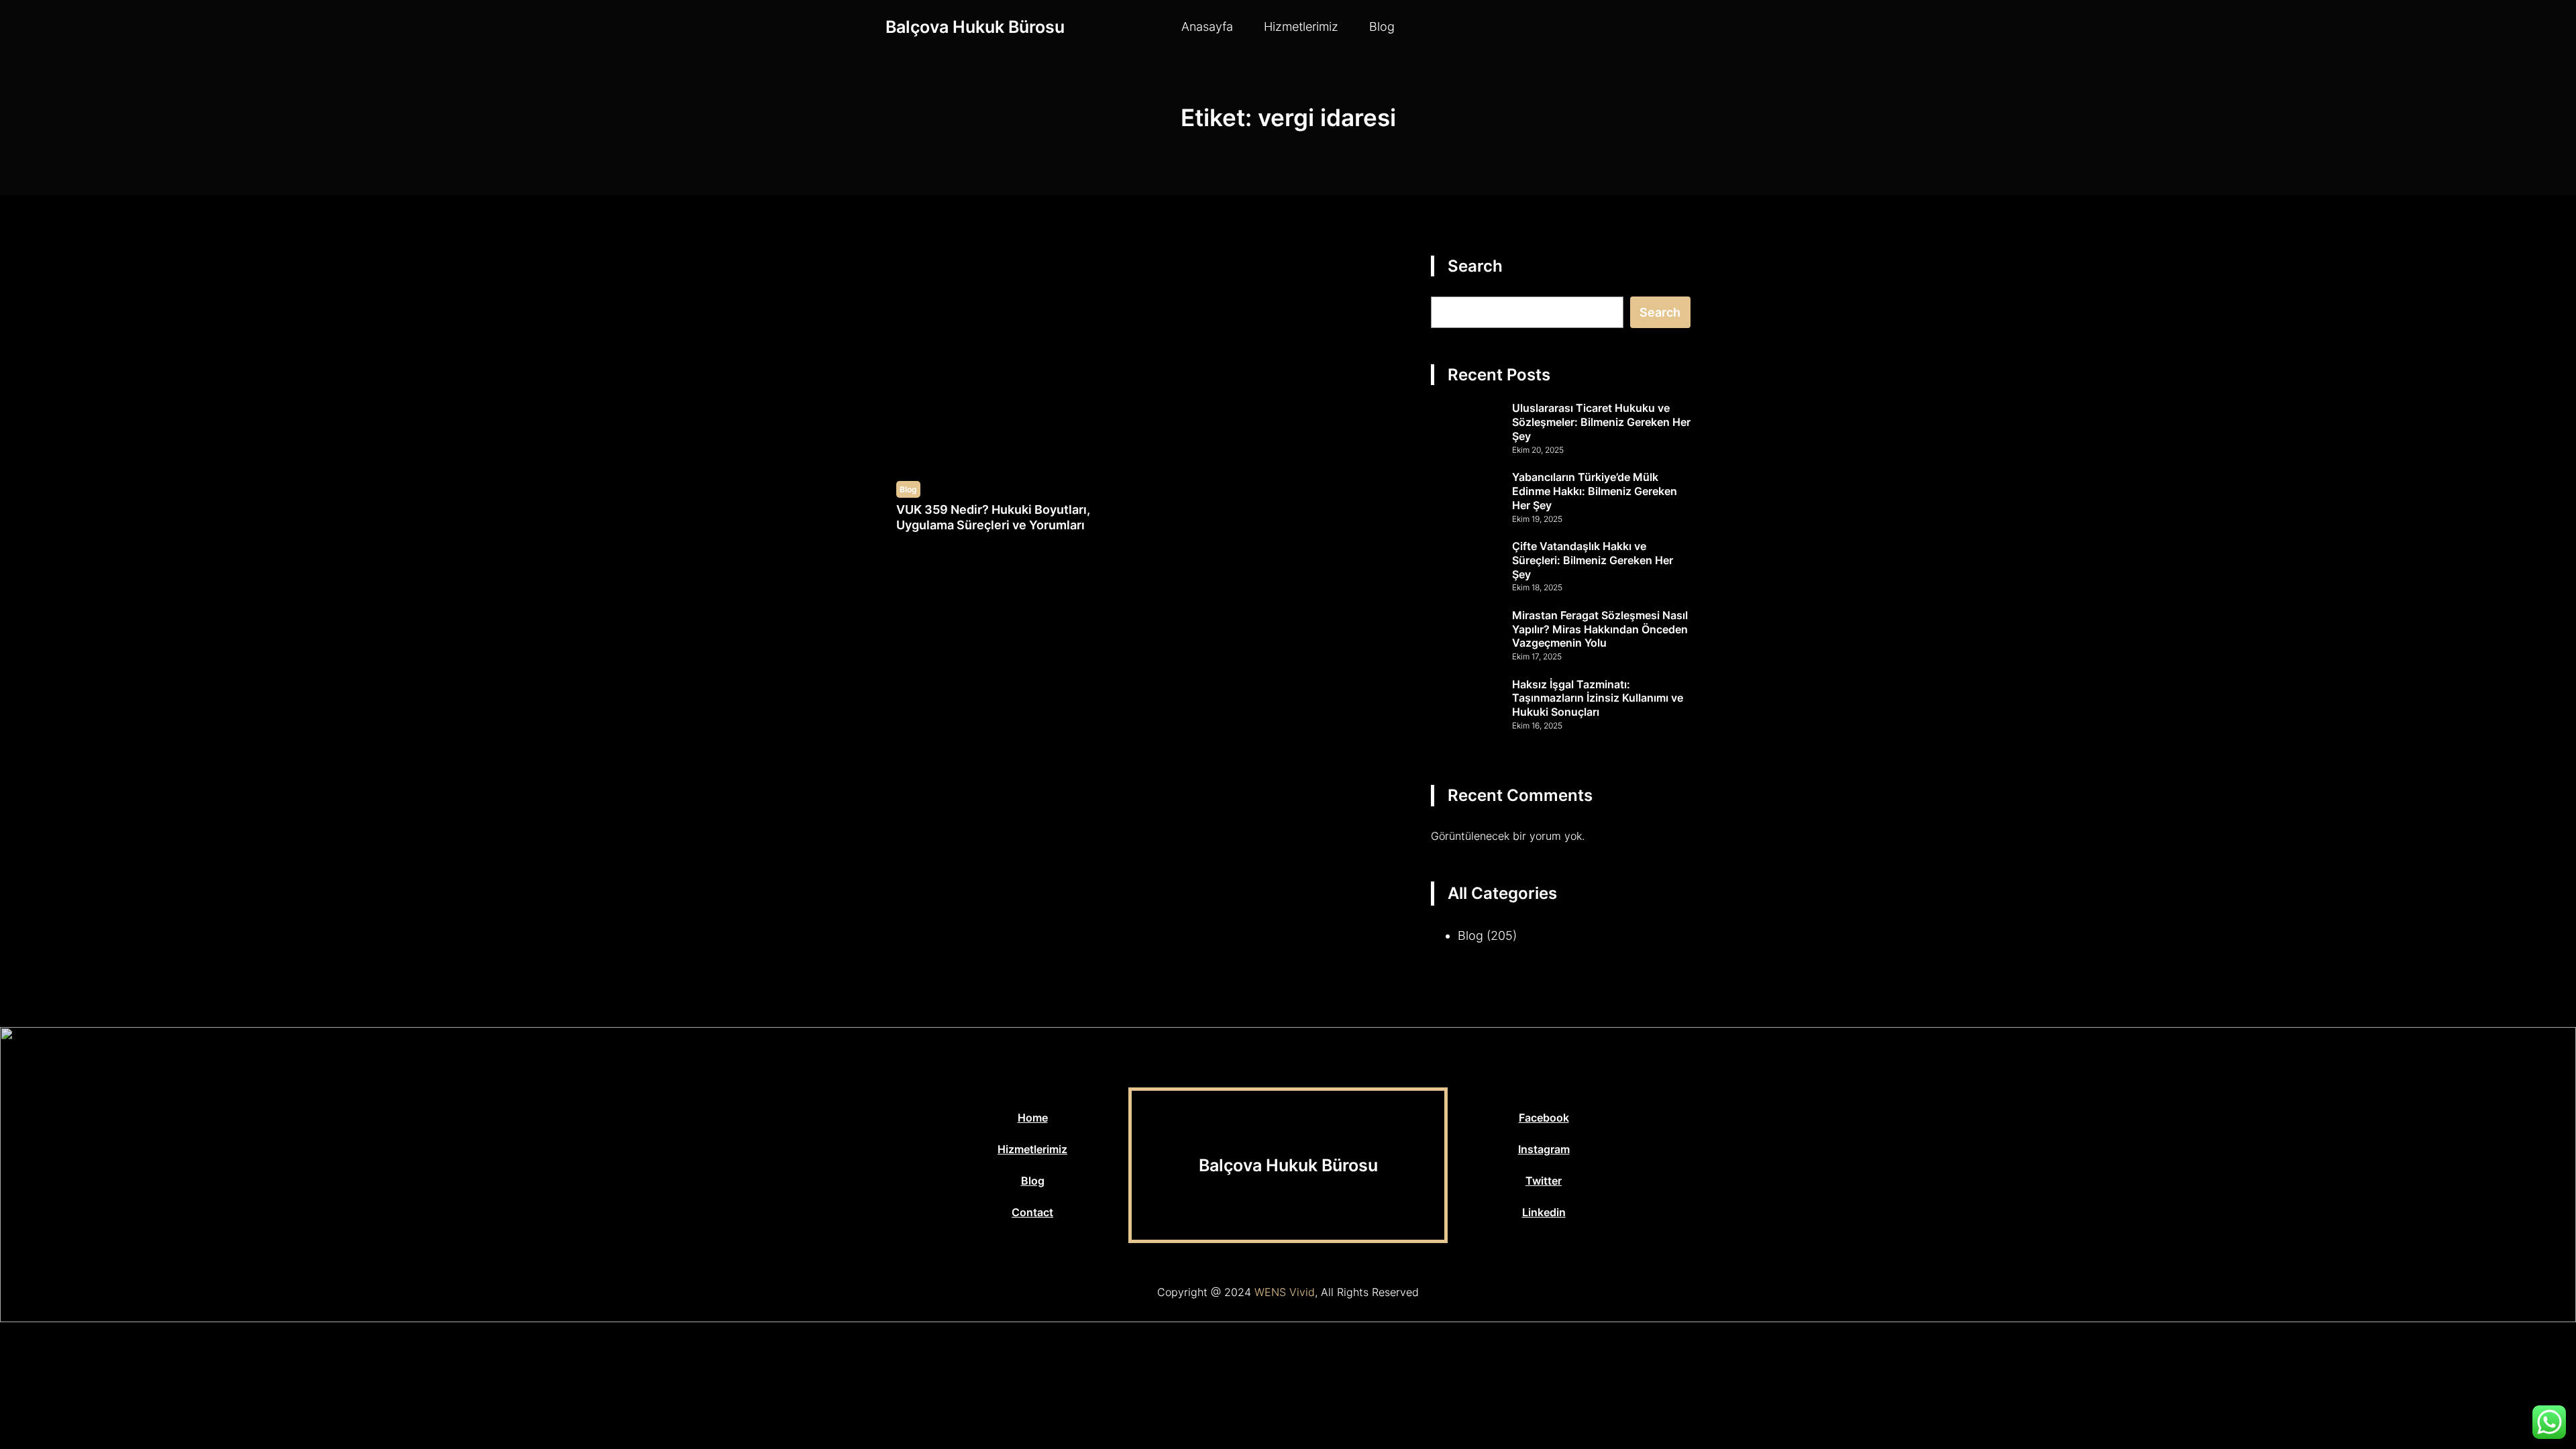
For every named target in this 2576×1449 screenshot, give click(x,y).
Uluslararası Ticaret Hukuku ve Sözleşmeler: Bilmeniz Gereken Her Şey (1601, 422)
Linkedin (1544, 1212)
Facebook (1544, 1118)
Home (1033, 1118)
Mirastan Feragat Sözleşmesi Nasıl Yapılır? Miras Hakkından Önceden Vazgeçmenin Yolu (1600, 629)
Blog (908, 489)
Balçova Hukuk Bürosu (975, 27)
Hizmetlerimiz (1032, 1149)
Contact (1032, 1212)
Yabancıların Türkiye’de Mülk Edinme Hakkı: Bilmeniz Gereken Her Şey (1595, 491)
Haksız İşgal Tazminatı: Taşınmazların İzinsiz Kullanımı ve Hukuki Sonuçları (1598, 698)
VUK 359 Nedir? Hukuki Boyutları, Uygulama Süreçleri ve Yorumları (993, 517)
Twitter (1544, 1181)
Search (1660, 312)
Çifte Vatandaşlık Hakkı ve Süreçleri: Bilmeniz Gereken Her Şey (1593, 560)
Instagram (1544, 1149)
